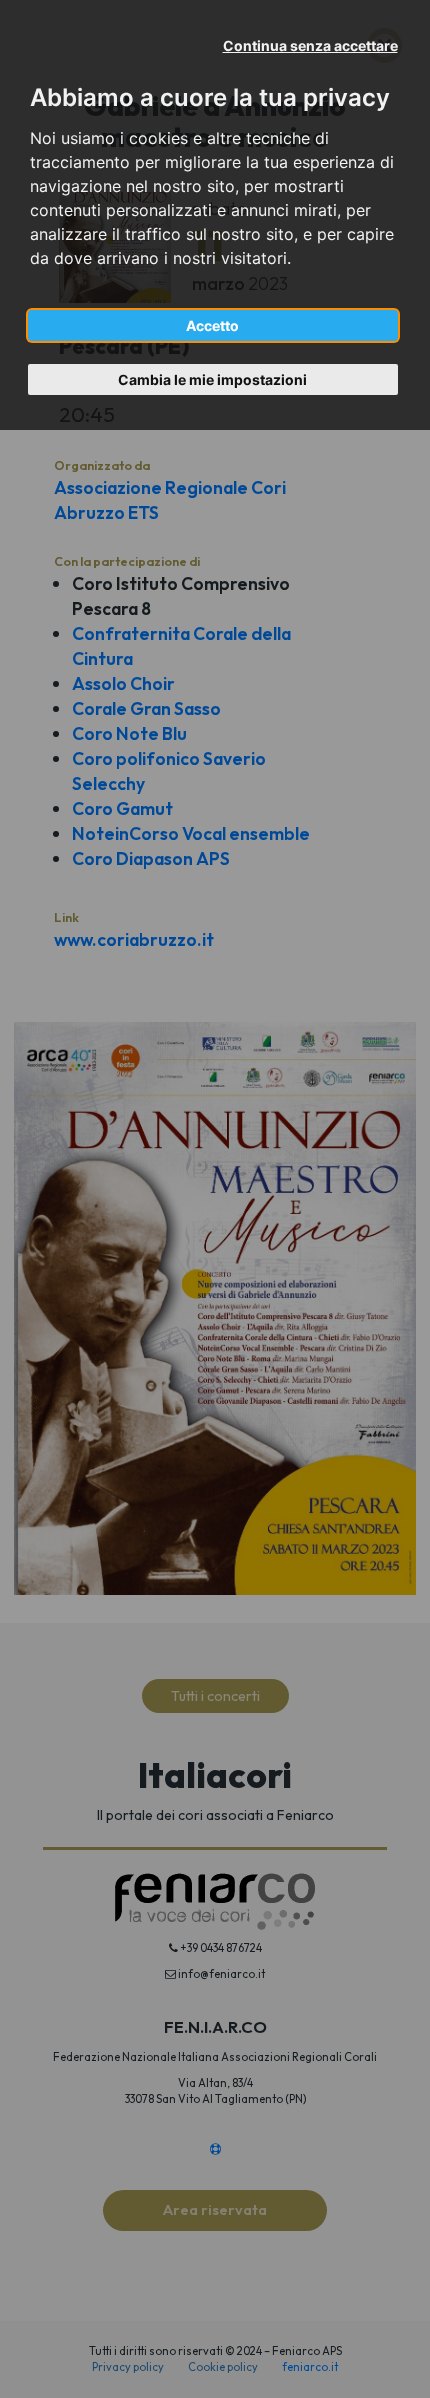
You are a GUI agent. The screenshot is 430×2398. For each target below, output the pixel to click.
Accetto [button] (212, 325)
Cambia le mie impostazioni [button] (212, 379)
